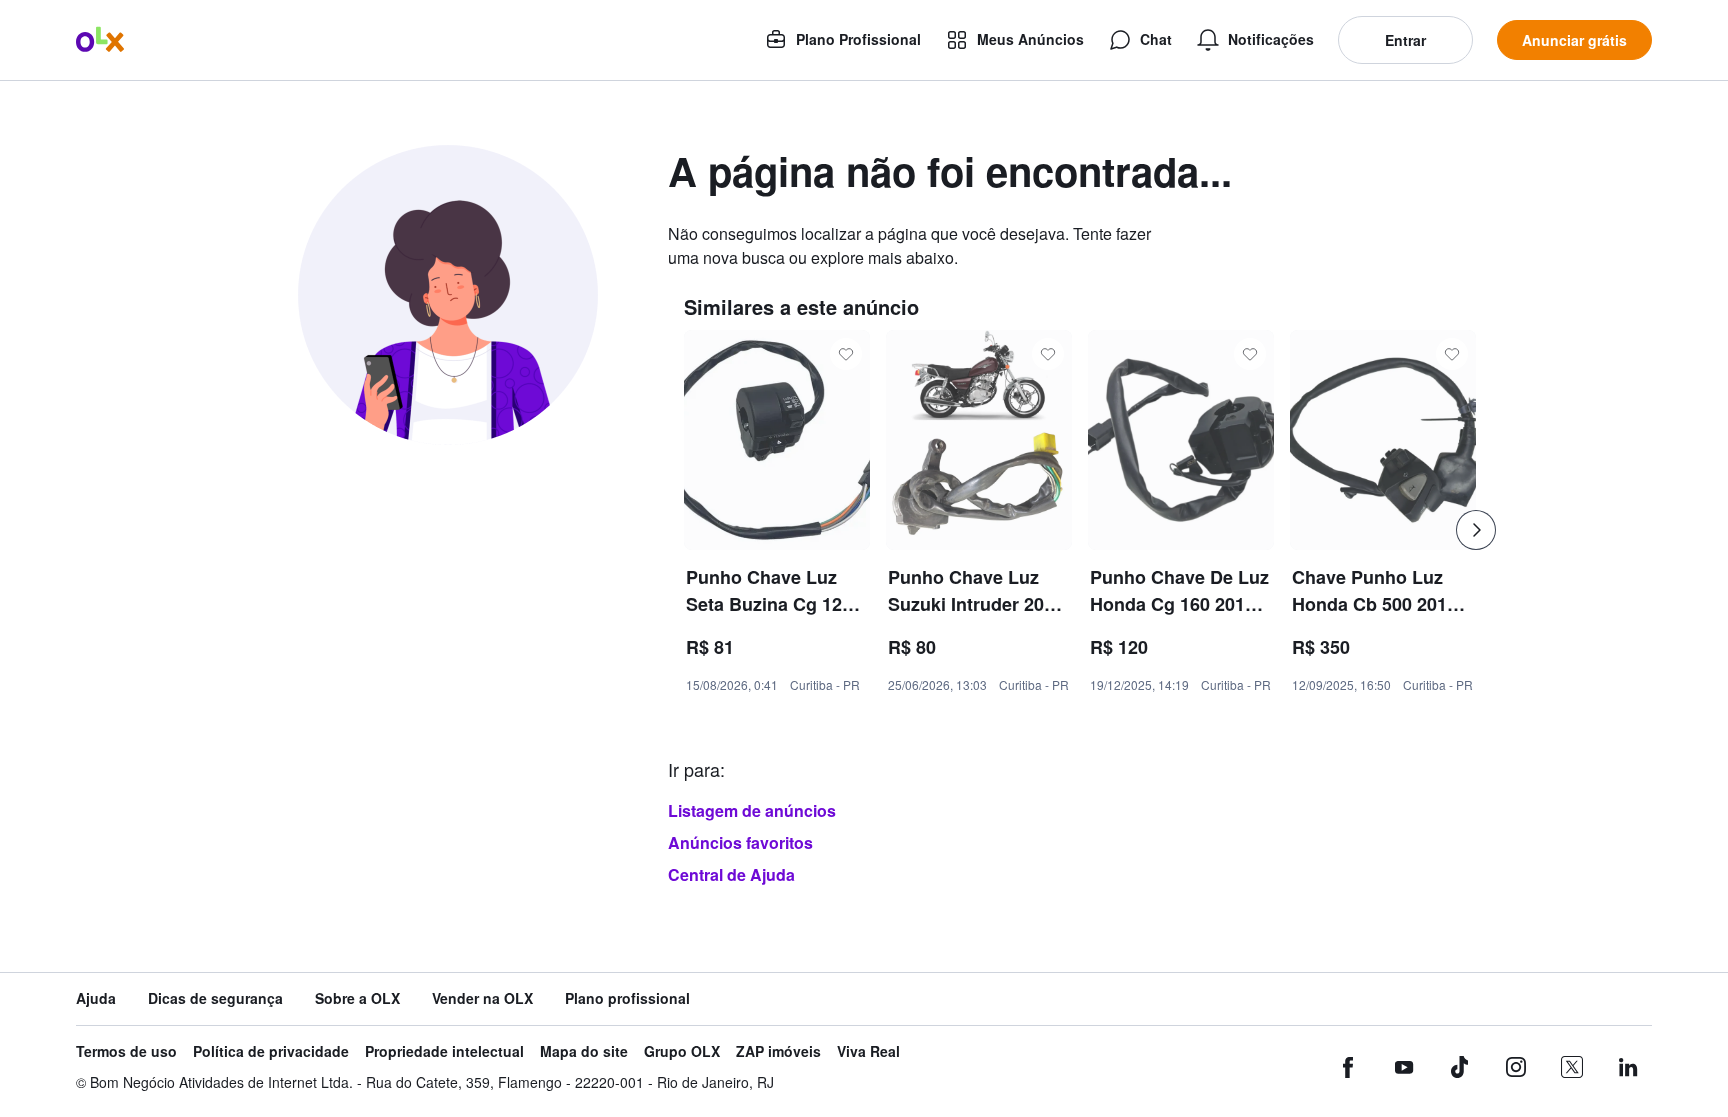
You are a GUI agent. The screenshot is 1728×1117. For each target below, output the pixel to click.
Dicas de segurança (215, 998)
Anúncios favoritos (740, 842)
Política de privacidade (271, 1051)
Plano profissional (627, 998)
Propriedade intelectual (444, 1051)
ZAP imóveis (778, 1051)
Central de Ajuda (731, 874)
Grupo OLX (682, 1051)
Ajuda (96, 998)
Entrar (1405, 40)
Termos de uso (126, 1051)
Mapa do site (584, 1051)
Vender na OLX (482, 998)
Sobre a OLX (357, 998)
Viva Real (868, 1051)
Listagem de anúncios (752, 810)
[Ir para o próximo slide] (1476, 530)
